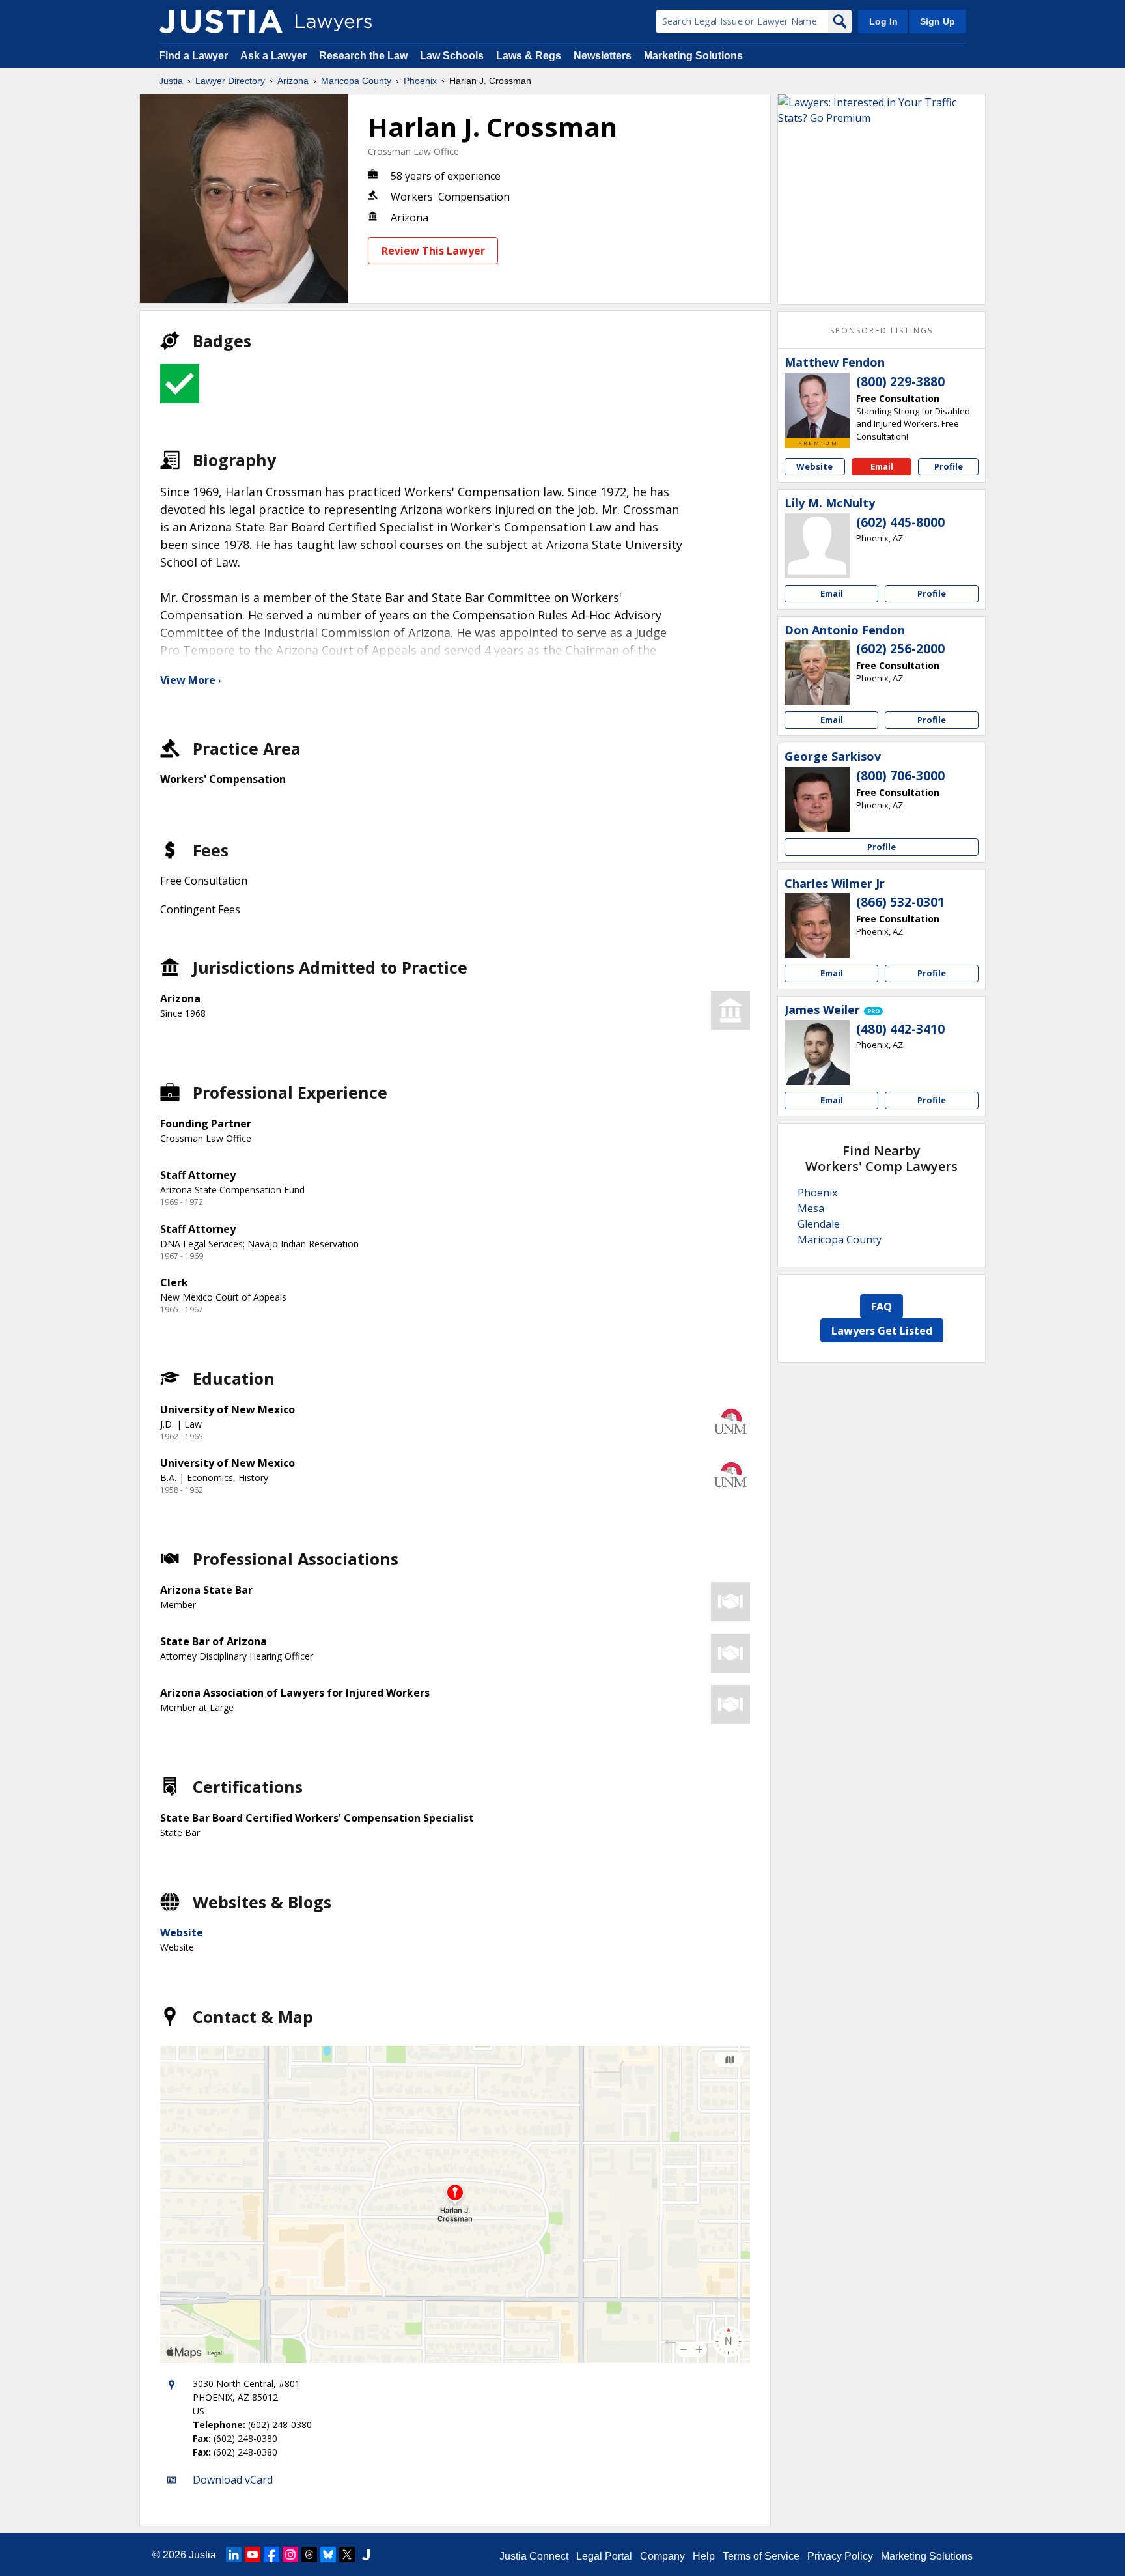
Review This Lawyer (433, 251)
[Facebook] (271, 2555)
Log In (883, 21)
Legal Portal (604, 2556)
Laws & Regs (529, 56)
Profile (949, 466)
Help (704, 2556)
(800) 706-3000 (900, 776)
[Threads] (309, 2555)
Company (662, 2556)
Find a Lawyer (193, 56)
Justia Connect (534, 2556)
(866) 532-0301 (900, 902)
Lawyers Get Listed (882, 1331)
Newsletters (603, 56)
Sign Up (937, 21)
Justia (171, 81)
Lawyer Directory (230, 81)
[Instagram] (290, 2555)
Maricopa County (356, 81)
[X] (347, 2555)
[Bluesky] (328, 2555)
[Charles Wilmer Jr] (817, 926)
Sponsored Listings (882, 331)
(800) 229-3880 (900, 382)
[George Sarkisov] (817, 799)
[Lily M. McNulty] (817, 546)
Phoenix (420, 81)
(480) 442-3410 (900, 1029)
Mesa (811, 1208)
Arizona (293, 81)
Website (182, 1932)
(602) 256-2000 (900, 649)
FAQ (882, 1307)
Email (882, 466)
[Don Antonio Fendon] (817, 672)
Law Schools (452, 56)
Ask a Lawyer (275, 56)
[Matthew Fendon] (817, 405)
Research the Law (363, 56)
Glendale (819, 1224)
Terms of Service (761, 2556)
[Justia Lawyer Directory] (221, 21)
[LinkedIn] (234, 2555)
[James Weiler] (817, 1053)
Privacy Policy (840, 2556)
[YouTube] (253, 2555)
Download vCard (233, 2480)
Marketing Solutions (693, 56)
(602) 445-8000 (900, 522)
